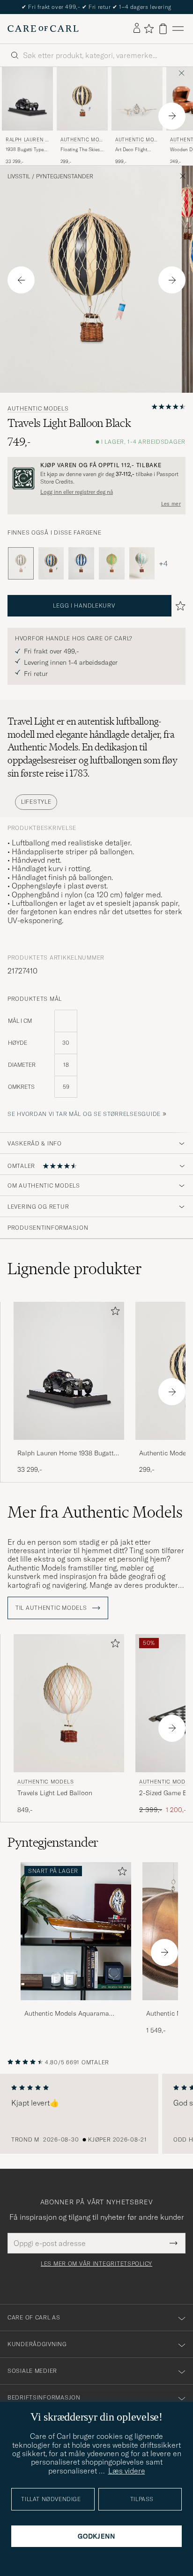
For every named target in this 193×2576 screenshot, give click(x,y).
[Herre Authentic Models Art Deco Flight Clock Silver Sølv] (137, 99)
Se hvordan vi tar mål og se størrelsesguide (84, 1114)
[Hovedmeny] (178, 29)
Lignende (75, 1269)
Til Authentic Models (52, 1608)
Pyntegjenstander (65, 176)
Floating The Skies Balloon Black (80, 150)
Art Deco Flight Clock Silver (131, 150)
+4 (163, 564)
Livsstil (19, 176)
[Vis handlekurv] (163, 29)
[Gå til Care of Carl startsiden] (43, 29)
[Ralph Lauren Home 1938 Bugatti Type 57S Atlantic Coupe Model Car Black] (69, 1446)
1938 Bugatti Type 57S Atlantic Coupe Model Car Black (26, 150)
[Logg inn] (137, 29)
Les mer (171, 504)
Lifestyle (36, 802)
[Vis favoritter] (149, 29)
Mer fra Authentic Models (95, 1512)
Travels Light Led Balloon (55, 1793)
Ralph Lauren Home (27, 141)
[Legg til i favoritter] (113, 1313)
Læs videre (127, 2471)
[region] (96, 2114)
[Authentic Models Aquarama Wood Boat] (76, 2007)
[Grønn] (112, 563)
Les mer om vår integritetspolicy (96, 2264)
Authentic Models (82, 141)
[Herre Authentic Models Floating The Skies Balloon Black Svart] (82, 99)
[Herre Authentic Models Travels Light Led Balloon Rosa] (69, 1703)
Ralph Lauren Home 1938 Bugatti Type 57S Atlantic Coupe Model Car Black (67, 1453)
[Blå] (51, 563)
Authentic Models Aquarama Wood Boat (67, 2014)
